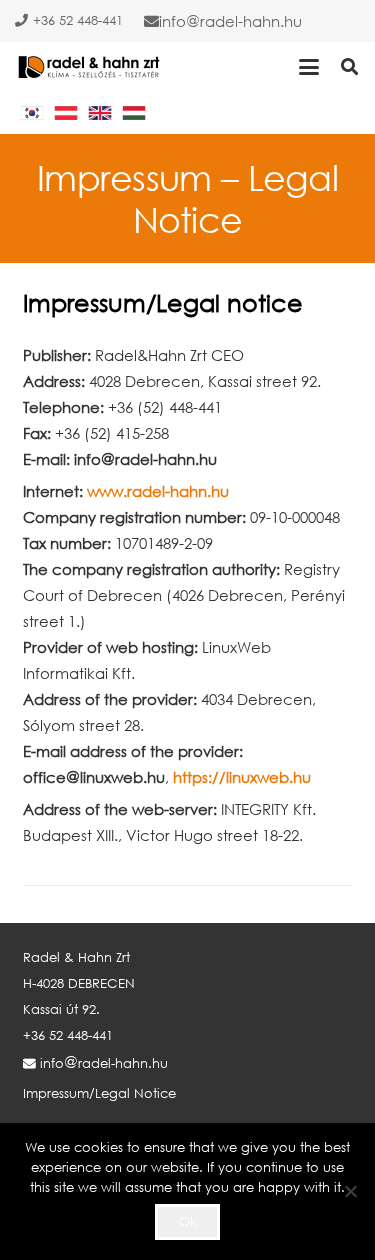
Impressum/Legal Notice (99, 1093)
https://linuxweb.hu (242, 777)
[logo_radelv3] (90, 67)
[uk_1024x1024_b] (100, 113)
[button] (309, 67)
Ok (188, 1221)
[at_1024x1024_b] (66, 113)
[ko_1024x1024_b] (32, 113)
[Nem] (350, 1191)
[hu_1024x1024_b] (134, 113)
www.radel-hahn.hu (158, 491)
